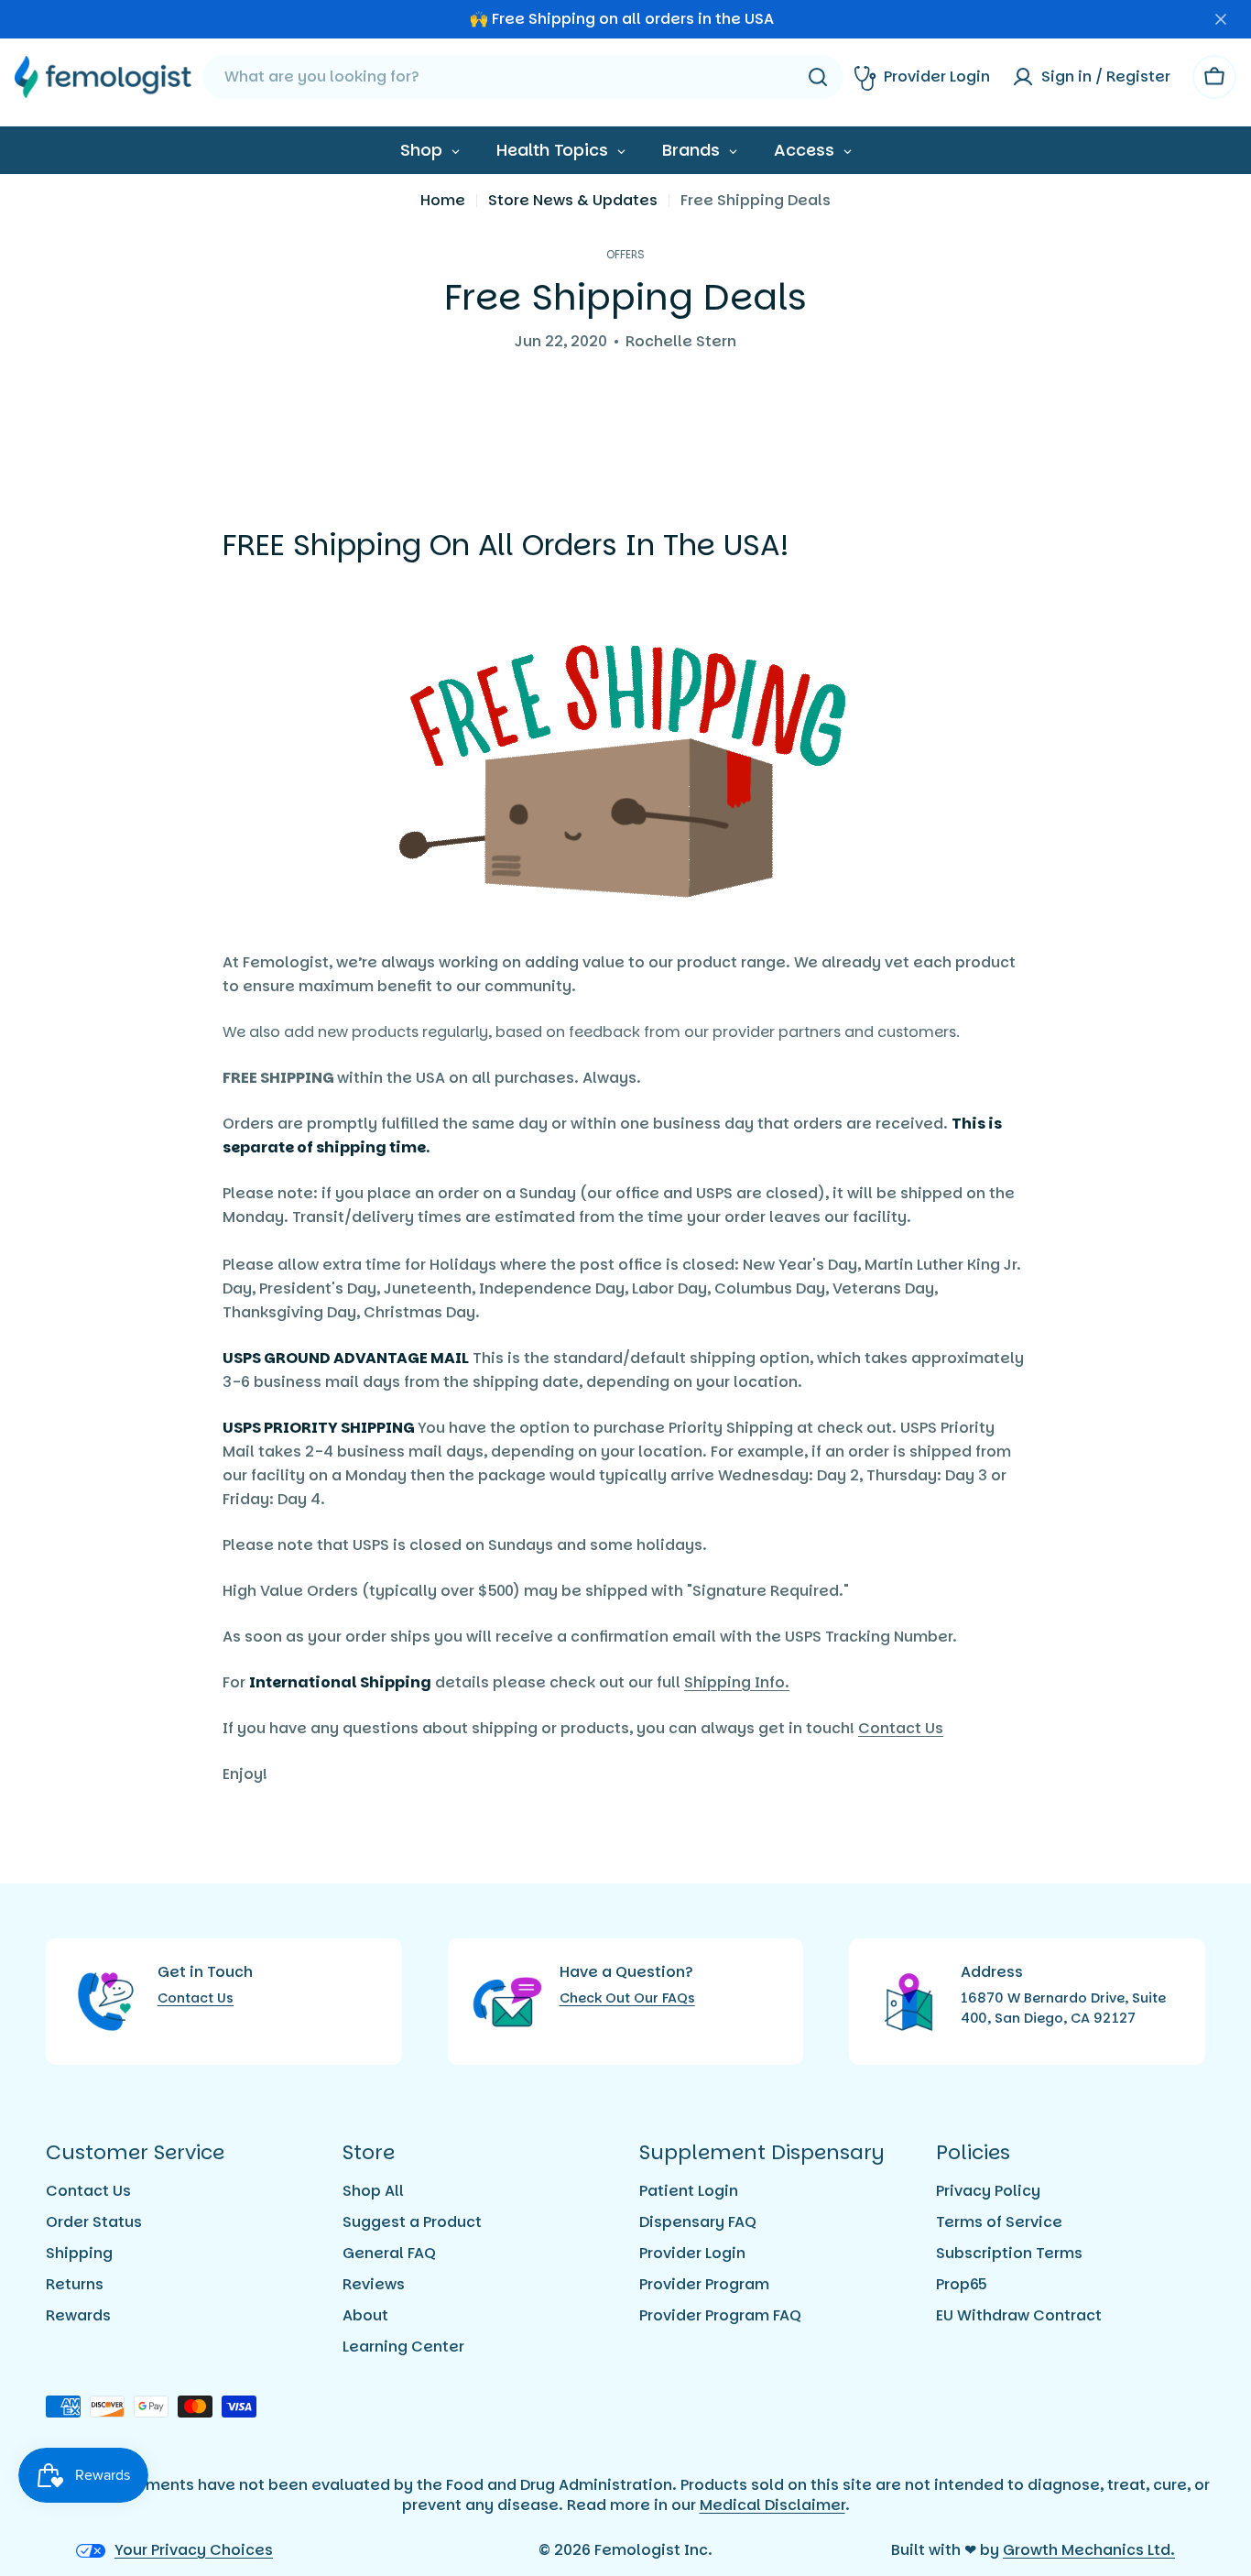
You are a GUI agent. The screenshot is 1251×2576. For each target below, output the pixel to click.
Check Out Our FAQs (627, 1998)
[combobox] (523, 77)
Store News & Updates (573, 200)
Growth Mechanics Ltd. (1089, 2550)
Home (443, 200)
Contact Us (901, 1728)
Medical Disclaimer (772, 2505)
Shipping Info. (737, 1682)
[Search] (818, 77)
